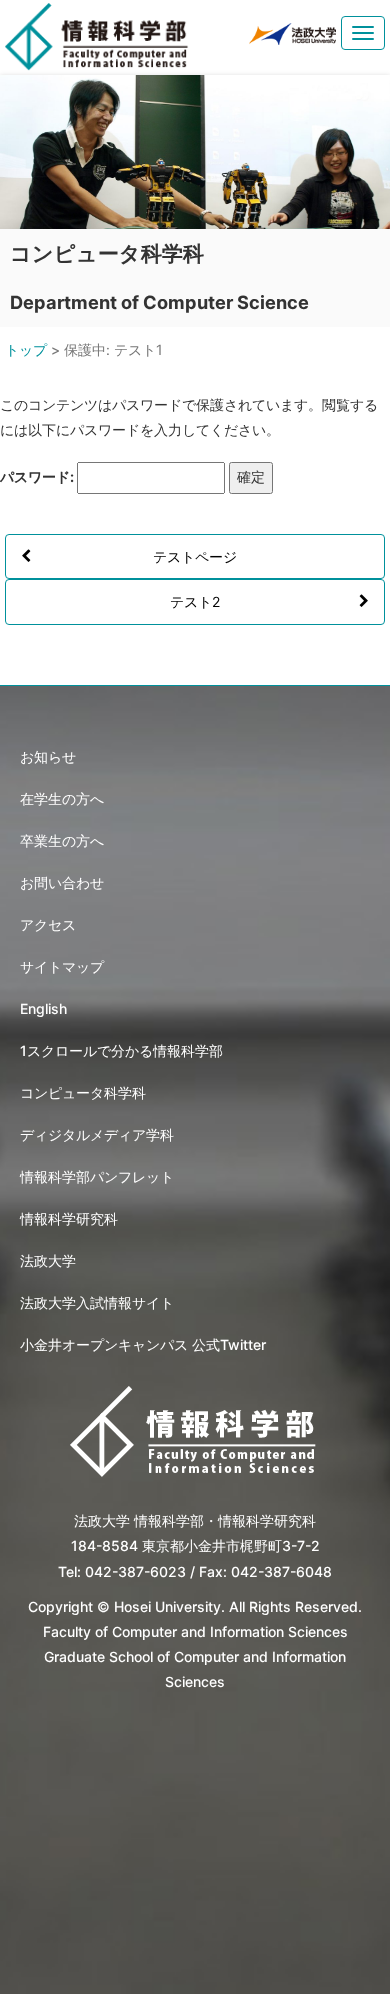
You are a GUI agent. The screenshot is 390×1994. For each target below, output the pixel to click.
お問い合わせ (62, 882)
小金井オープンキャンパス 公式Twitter (143, 1344)
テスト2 (195, 601)
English (43, 1008)
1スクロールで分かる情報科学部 (121, 1050)
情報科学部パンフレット (97, 1176)
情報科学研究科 (69, 1218)
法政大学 (48, 1260)
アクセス (48, 924)
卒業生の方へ (62, 840)
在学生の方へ (62, 798)
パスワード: (38, 476)
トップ (26, 349)
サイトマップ (62, 966)
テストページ (195, 556)
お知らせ (48, 756)
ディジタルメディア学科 (97, 1134)
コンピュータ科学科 (83, 1092)
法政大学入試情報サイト (97, 1302)
